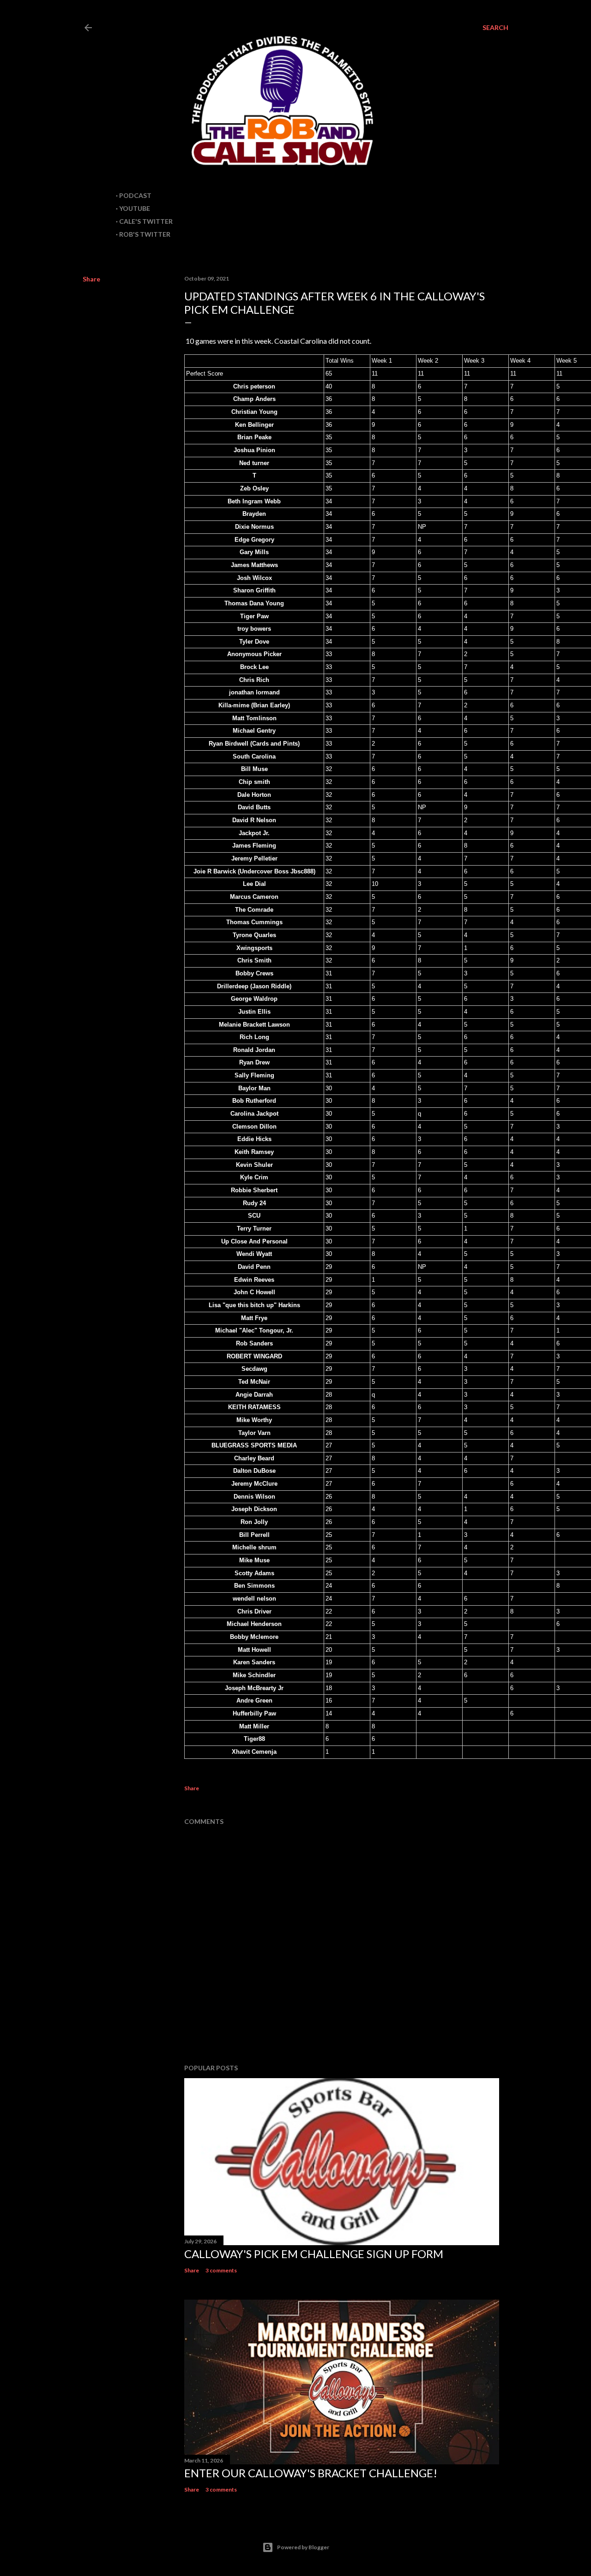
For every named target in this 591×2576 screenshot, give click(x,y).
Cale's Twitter (146, 221)
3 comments (221, 2270)
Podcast (135, 195)
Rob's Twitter (145, 234)
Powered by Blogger (303, 2547)
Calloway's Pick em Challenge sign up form (314, 2254)
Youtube (135, 208)
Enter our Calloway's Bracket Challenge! (311, 2473)
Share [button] (91, 279)
